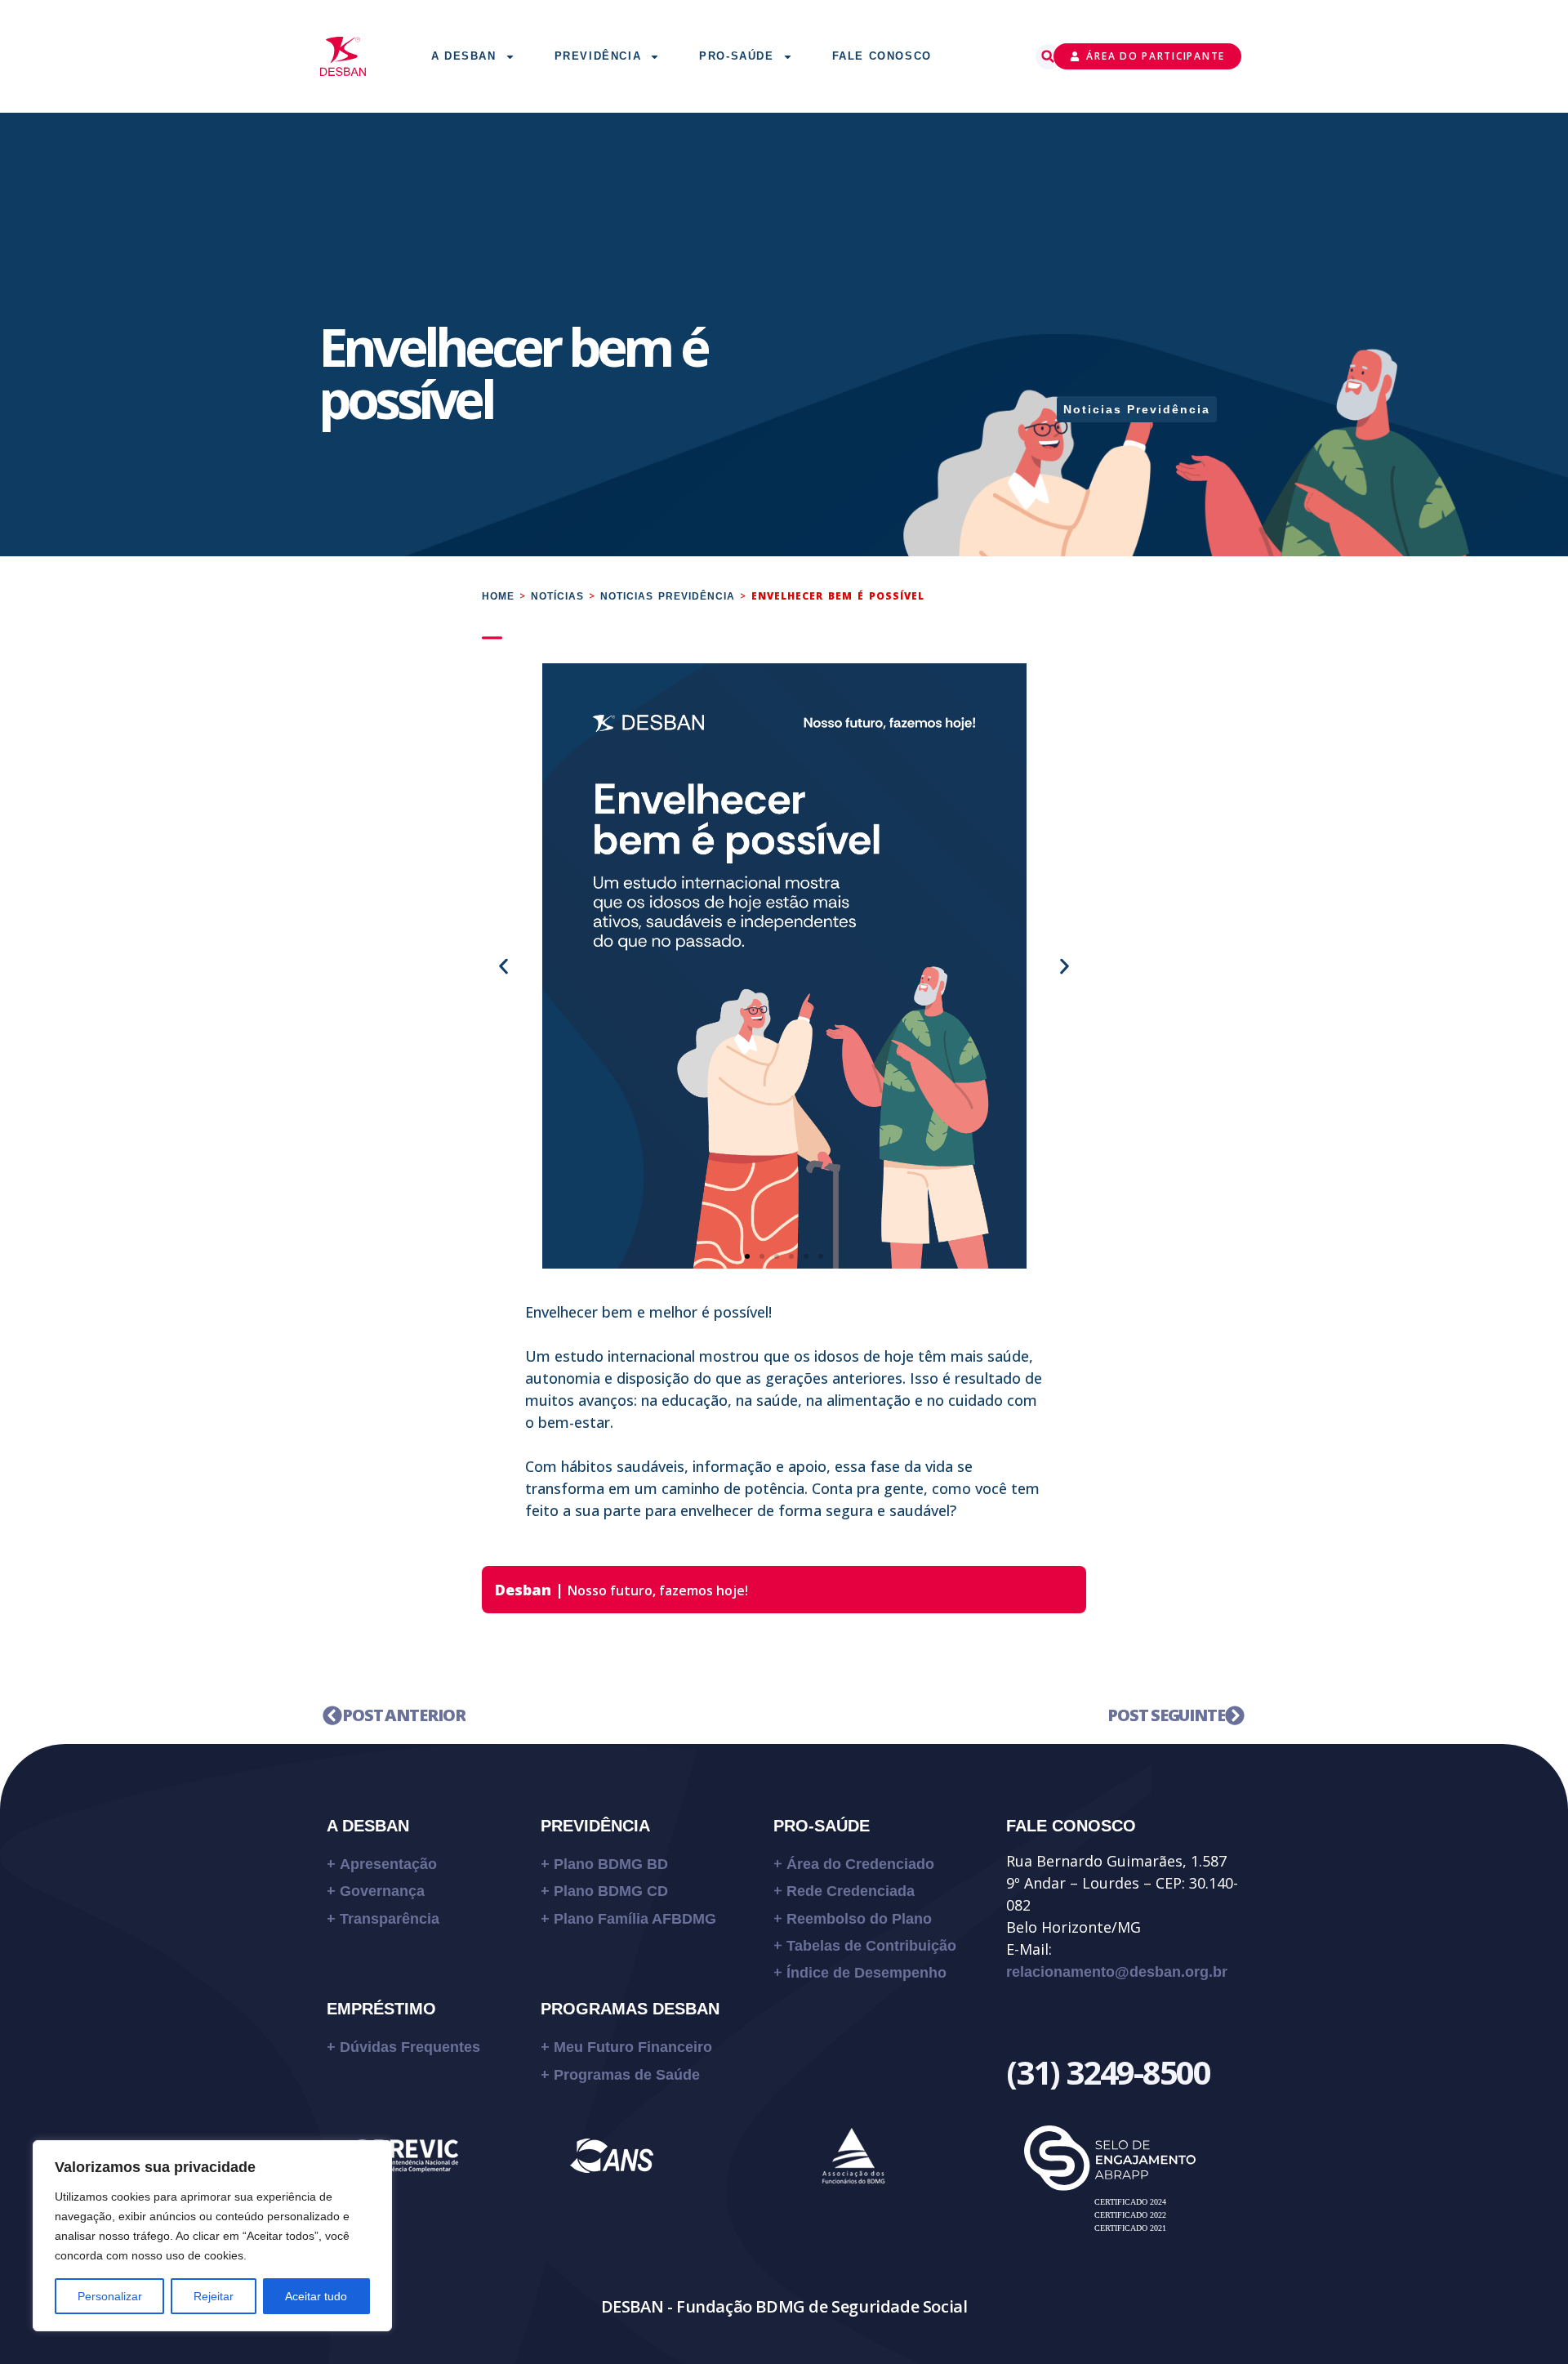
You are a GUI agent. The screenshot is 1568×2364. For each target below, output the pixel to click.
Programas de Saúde (627, 2075)
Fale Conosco (882, 56)
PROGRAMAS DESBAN (630, 2009)
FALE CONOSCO (1071, 1826)
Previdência (598, 56)
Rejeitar (214, 2296)
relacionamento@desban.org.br (1117, 1972)
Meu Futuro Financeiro (633, 2047)
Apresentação (388, 1864)
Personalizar (110, 2296)
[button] (1048, 57)
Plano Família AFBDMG (635, 1919)
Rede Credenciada (851, 1891)
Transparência (390, 1919)
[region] (212, 2236)
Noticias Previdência (1137, 409)
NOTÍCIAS (557, 596)
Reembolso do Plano (859, 1919)
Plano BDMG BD (611, 1864)
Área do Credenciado (860, 1864)
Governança (382, 1891)
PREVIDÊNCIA (595, 1826)
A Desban (464, 56)
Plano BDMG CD (611, 1891)
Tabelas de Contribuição (871, 1946)
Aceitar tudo (316, 2296)
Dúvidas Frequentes (412, 2047)
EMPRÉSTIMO (381, 2009)
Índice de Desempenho (866, 1973)
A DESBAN (368, 1826)
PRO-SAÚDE (822, 1826)
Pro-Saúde (736, 56)
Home (498, 596)
